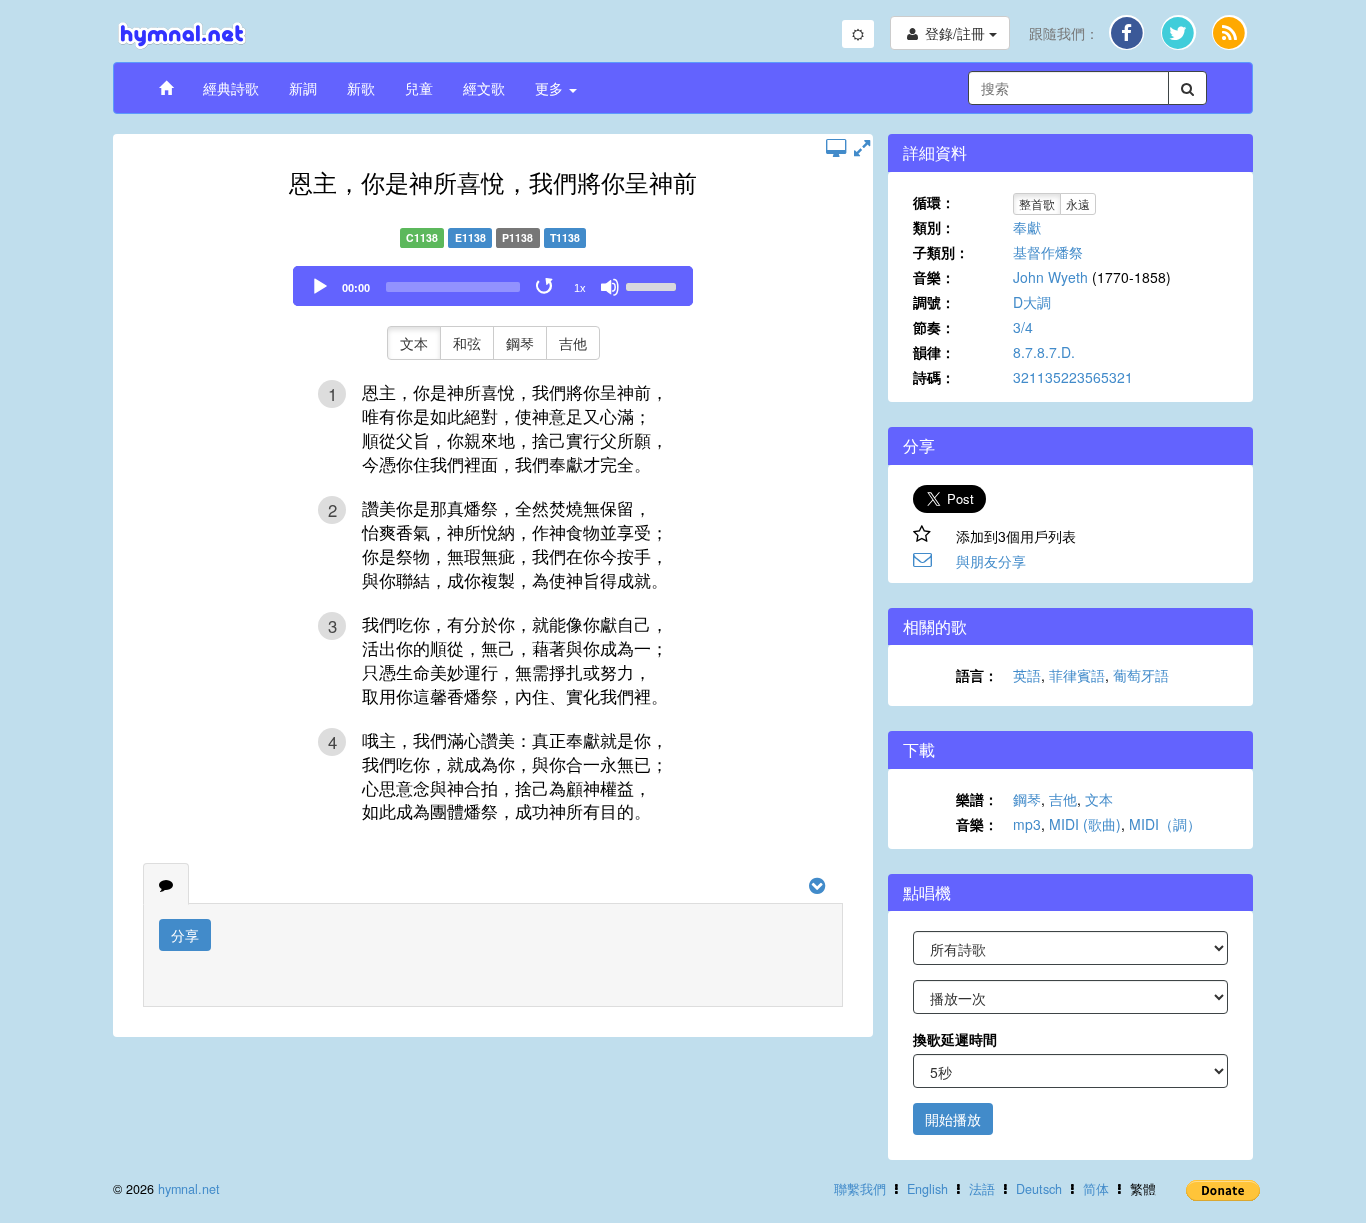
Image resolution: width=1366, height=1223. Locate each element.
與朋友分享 (991, 561)
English (927, 1189)
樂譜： (977, 799)
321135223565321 (1073, 377)
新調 (303, 88)
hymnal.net (189, 1189)
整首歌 (1037, 203)
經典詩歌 (231, 88)
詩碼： (934, 377)
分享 (185, 935)
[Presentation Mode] (836, 147)
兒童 (419, 88)
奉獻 (1027, 227)
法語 (982, 1189)
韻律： (934, 352)
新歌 (361, 88)
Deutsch (1039, 1189)
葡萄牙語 (1141, 675)
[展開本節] (862, 147)
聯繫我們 (860, 1189)
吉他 (573, 343)
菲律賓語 (1077, 675)
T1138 (565, 237)
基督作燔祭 (1048, 252)
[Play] (320, 287)
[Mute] (610, 287)
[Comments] (166, 884)
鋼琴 (520, 343)
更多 (551, 88)
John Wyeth (1050, 277)
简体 (1096, 1189)
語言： (977, 675)
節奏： (934, 327)
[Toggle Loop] (546, 287)
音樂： (934, 277)
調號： (934, 302)
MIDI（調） (1165, 824)
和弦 (467, 343)
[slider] (654, 285)
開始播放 (953, 1119)
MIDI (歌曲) (1085, 824)
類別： (934, 227)
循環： (934, 202)
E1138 (470, 237)
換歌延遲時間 (955, 1039)
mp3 (1027, 824)
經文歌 (484, 88)
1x (580, 288)
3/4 (1023, 327)
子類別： (941, 252)
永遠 (1078, 203)
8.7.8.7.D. (1044, 352)
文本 (414, 343)
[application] (493, 286)
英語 (1027, 675)
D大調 (1032, 302)
